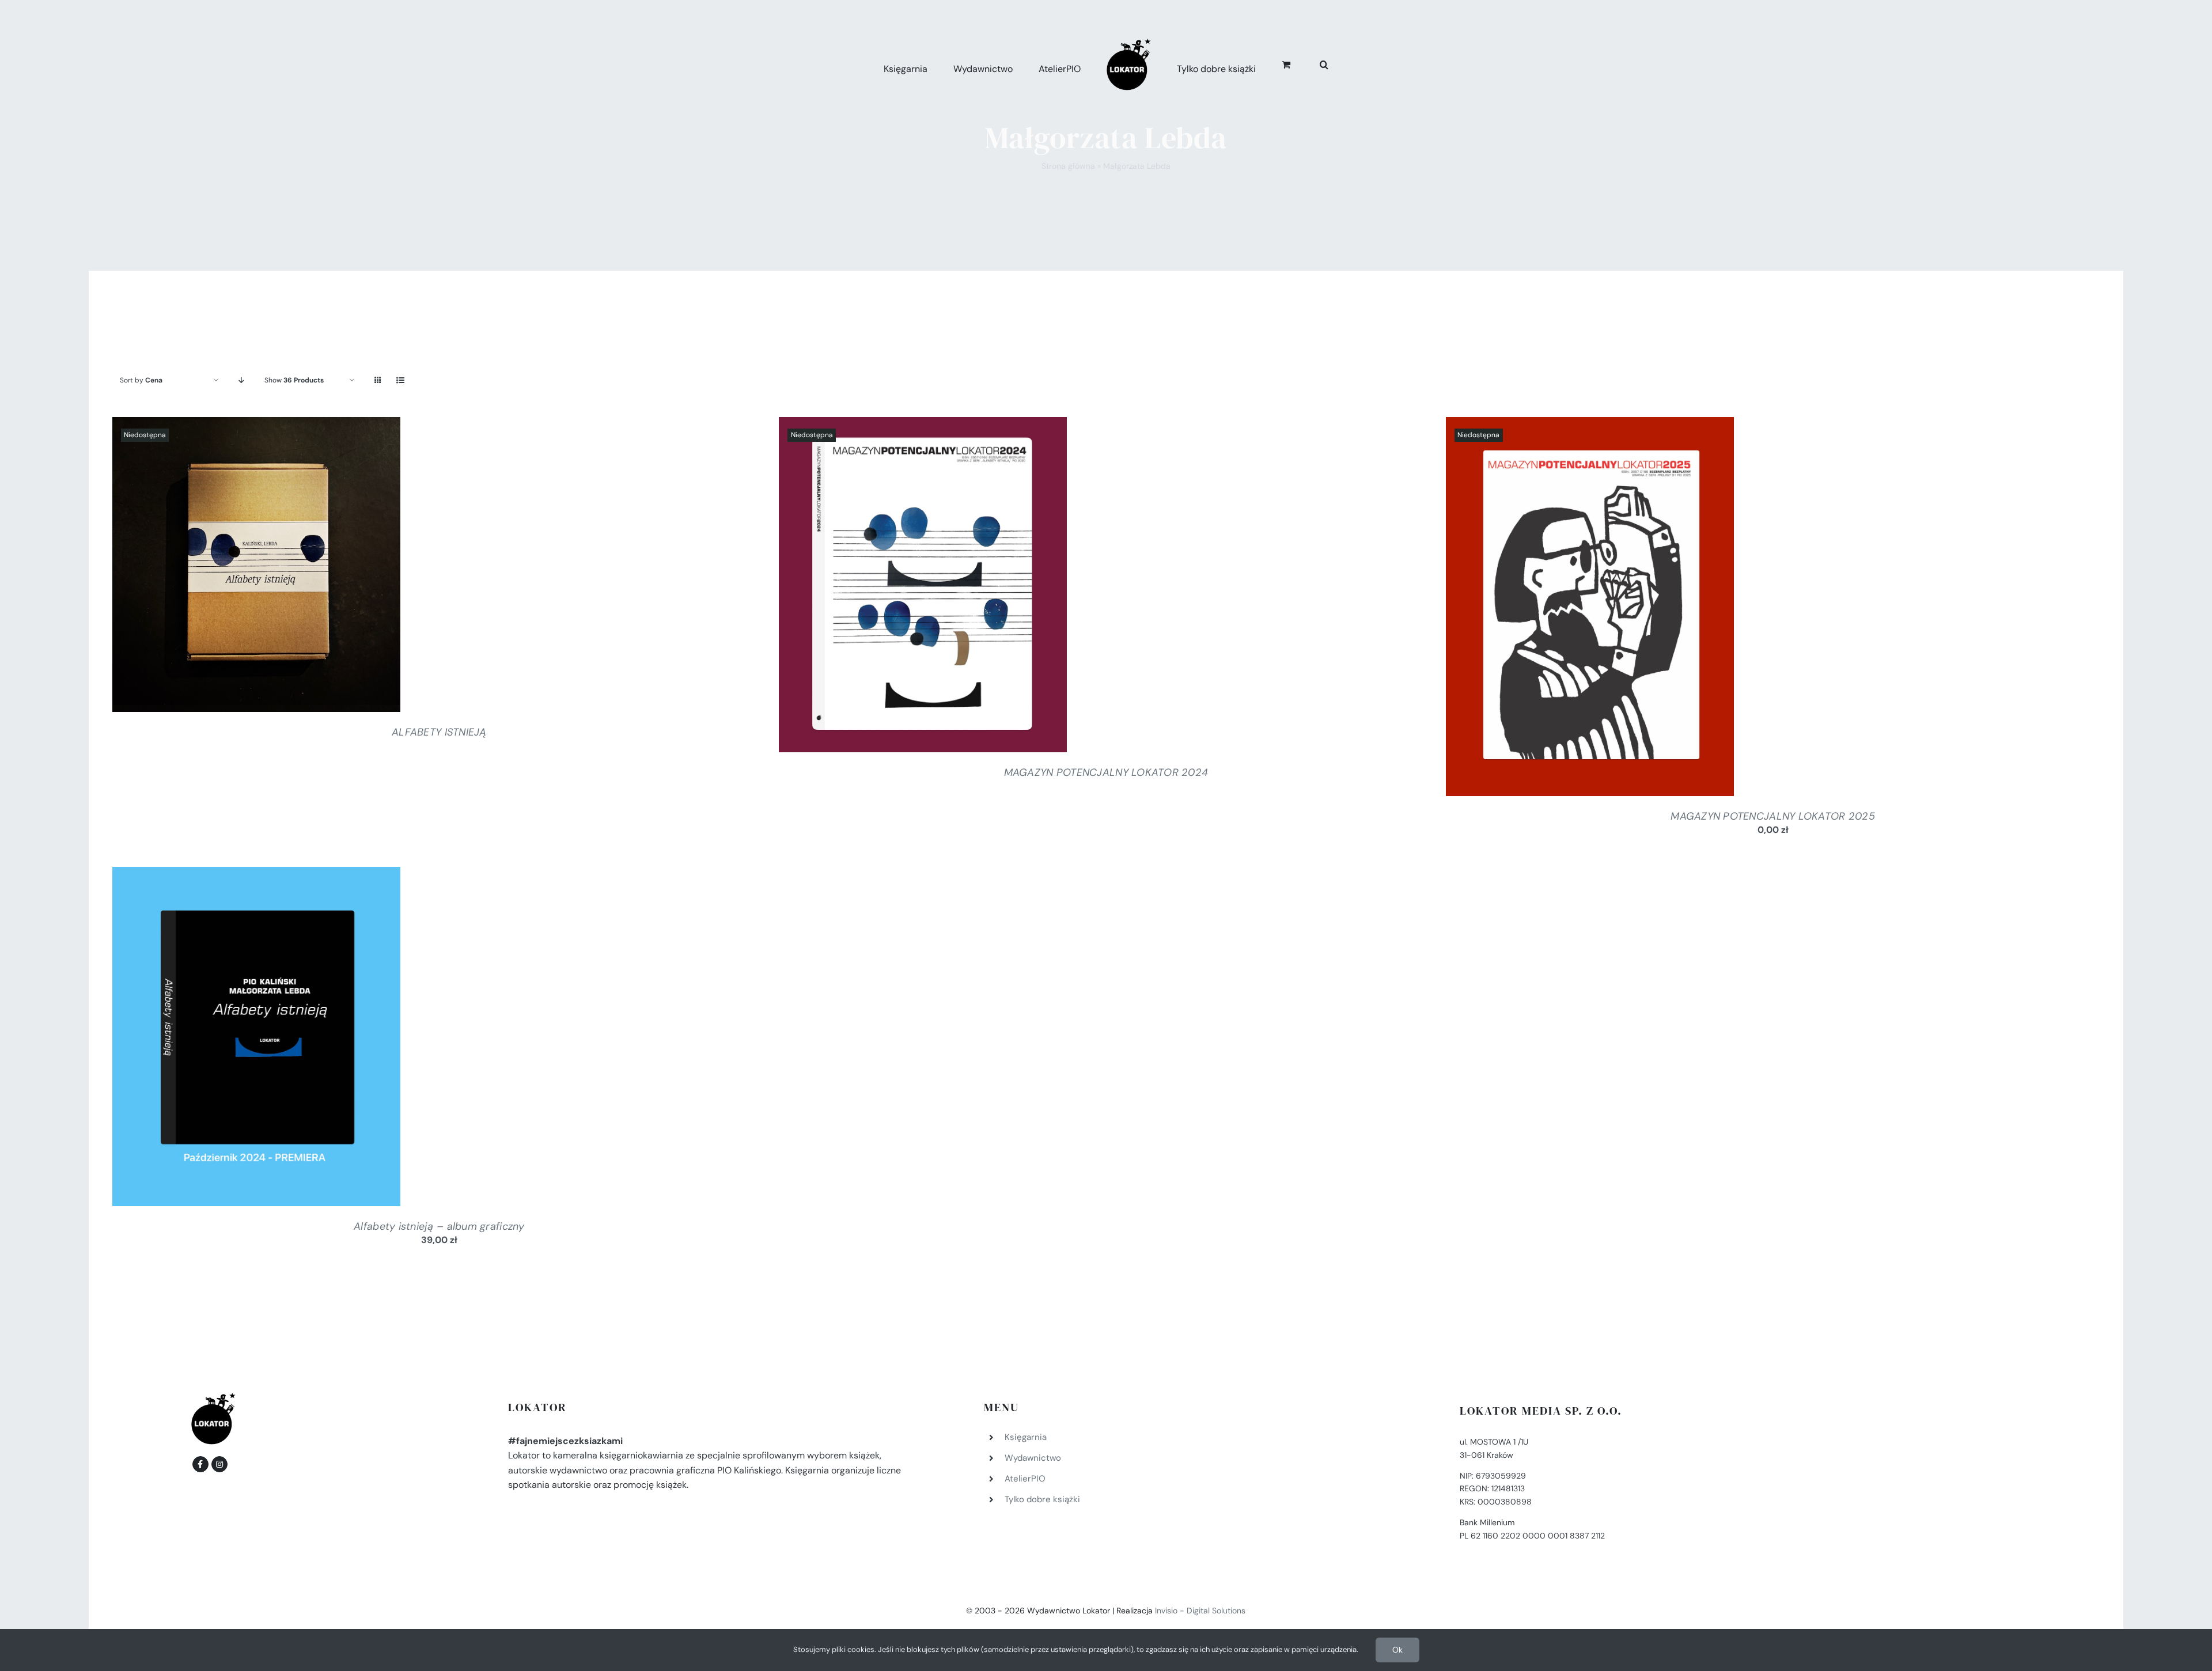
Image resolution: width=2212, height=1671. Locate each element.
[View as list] (401, 380)
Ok (1397, 1650)
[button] (1311, 63)
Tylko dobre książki (1042, 1499)
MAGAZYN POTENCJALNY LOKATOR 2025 (1773, 816)
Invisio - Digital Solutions (1200, 1611)
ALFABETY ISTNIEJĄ (439, 732)
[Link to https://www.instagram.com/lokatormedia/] (219, 1464)
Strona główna (1068, 166)
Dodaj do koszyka (225, 1039)
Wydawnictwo (1033, 1458)
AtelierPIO (1025, 1479)
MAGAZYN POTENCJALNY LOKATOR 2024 (1106, 772)
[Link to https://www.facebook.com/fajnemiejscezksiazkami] (200, 1464)
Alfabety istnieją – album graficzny (439, 1226)
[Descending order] (242, 380)
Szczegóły (256, 567)
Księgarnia (1026, 1437)
